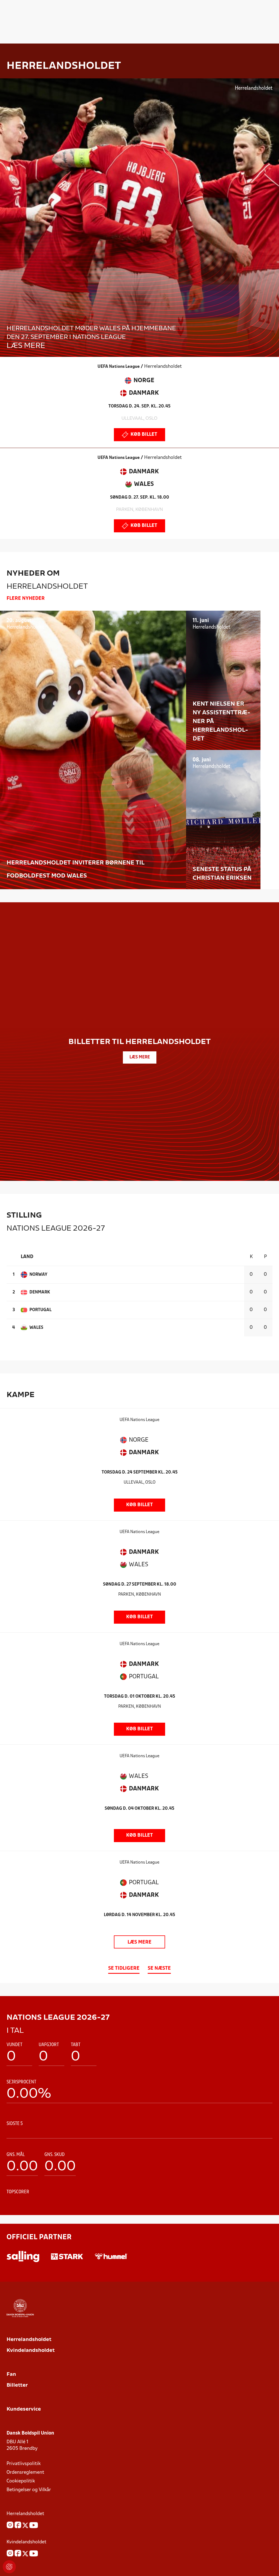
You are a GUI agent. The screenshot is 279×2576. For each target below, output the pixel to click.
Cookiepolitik (21, 2481)
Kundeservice (24, 2409)
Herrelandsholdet (29, 2340)
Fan (11, 2375)
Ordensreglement (25, 2472)
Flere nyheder (26, 599)
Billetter (17, 2385)
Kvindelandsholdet (31, 2351)
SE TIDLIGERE (124, 1968)
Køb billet (144, 435)
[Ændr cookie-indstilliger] (9, 2567)
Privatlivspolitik (24, 2464)
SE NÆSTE (159, 1968)
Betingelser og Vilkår (29, 2490)
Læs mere (139, 1942)
